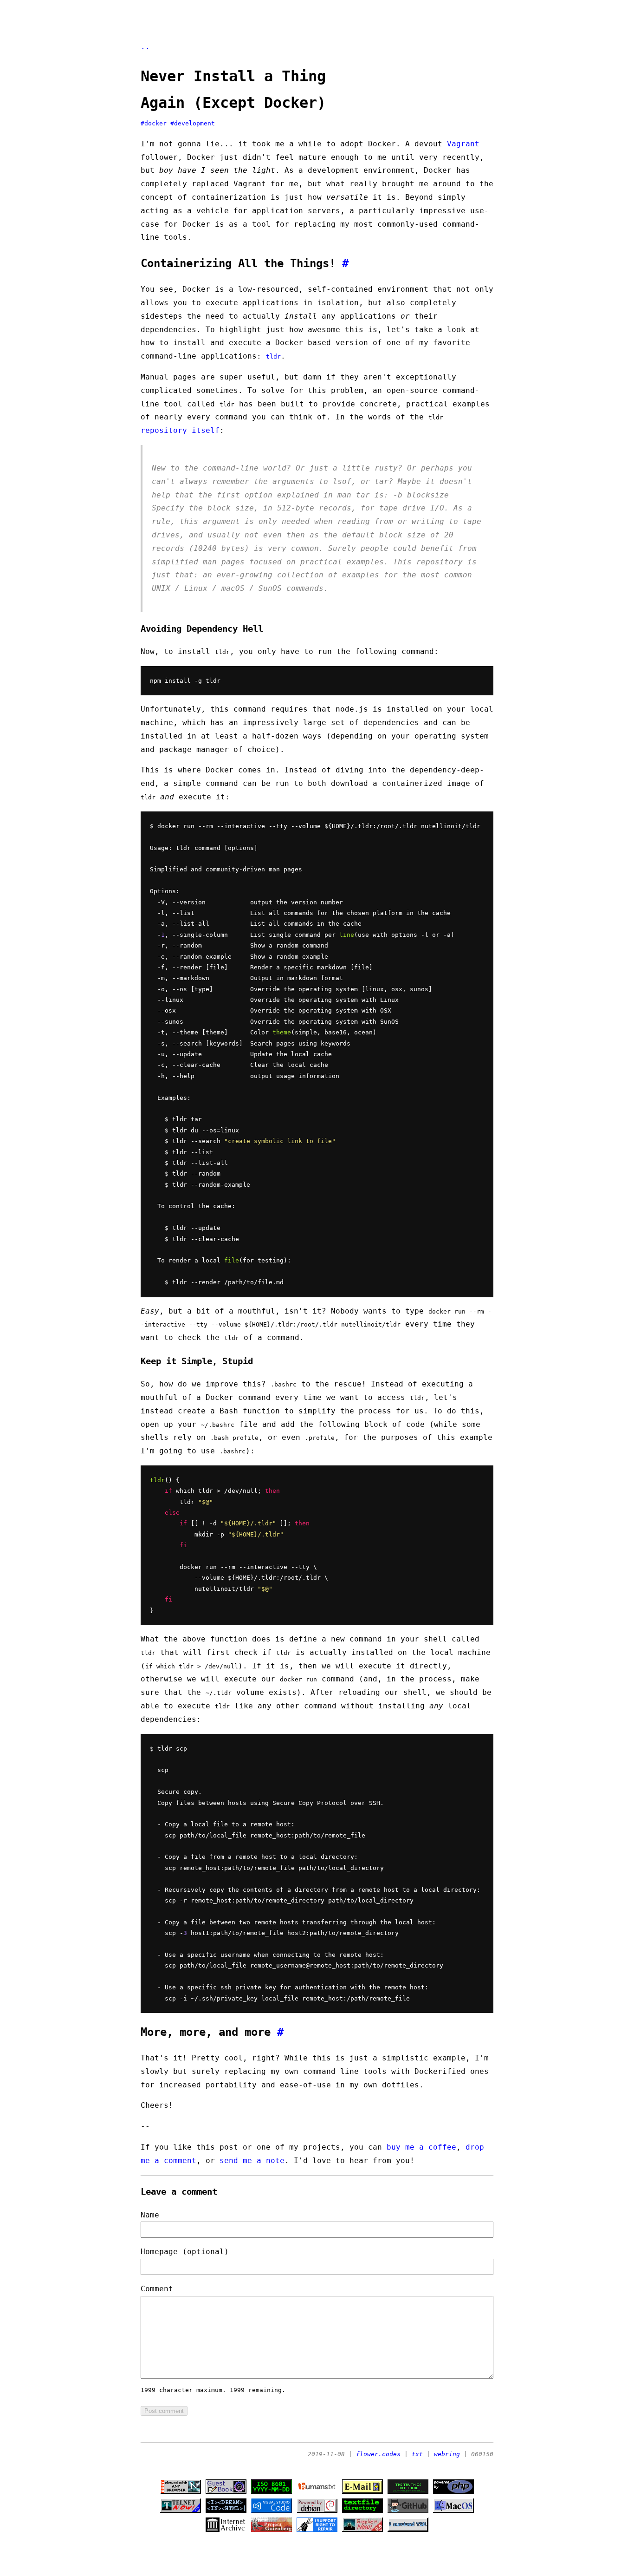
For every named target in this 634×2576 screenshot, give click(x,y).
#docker (154, 123)
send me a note (252, 2161)
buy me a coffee (421, 2147)
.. (145, 46)
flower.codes (378, 2454)
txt (417, 2454)
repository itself (180, 430)
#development (193, 123)
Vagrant (463, 144)
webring (447, 2454)
